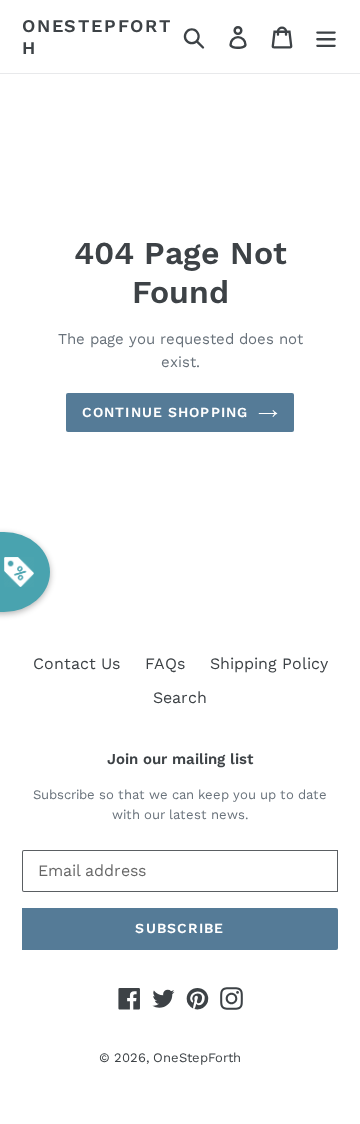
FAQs (165, 663)
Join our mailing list (180, 759)
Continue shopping (165, 412)
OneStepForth (97, 36)
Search (180, 697)
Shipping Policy (269, 663)
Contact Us (76, 663)
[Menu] (326, 36)
